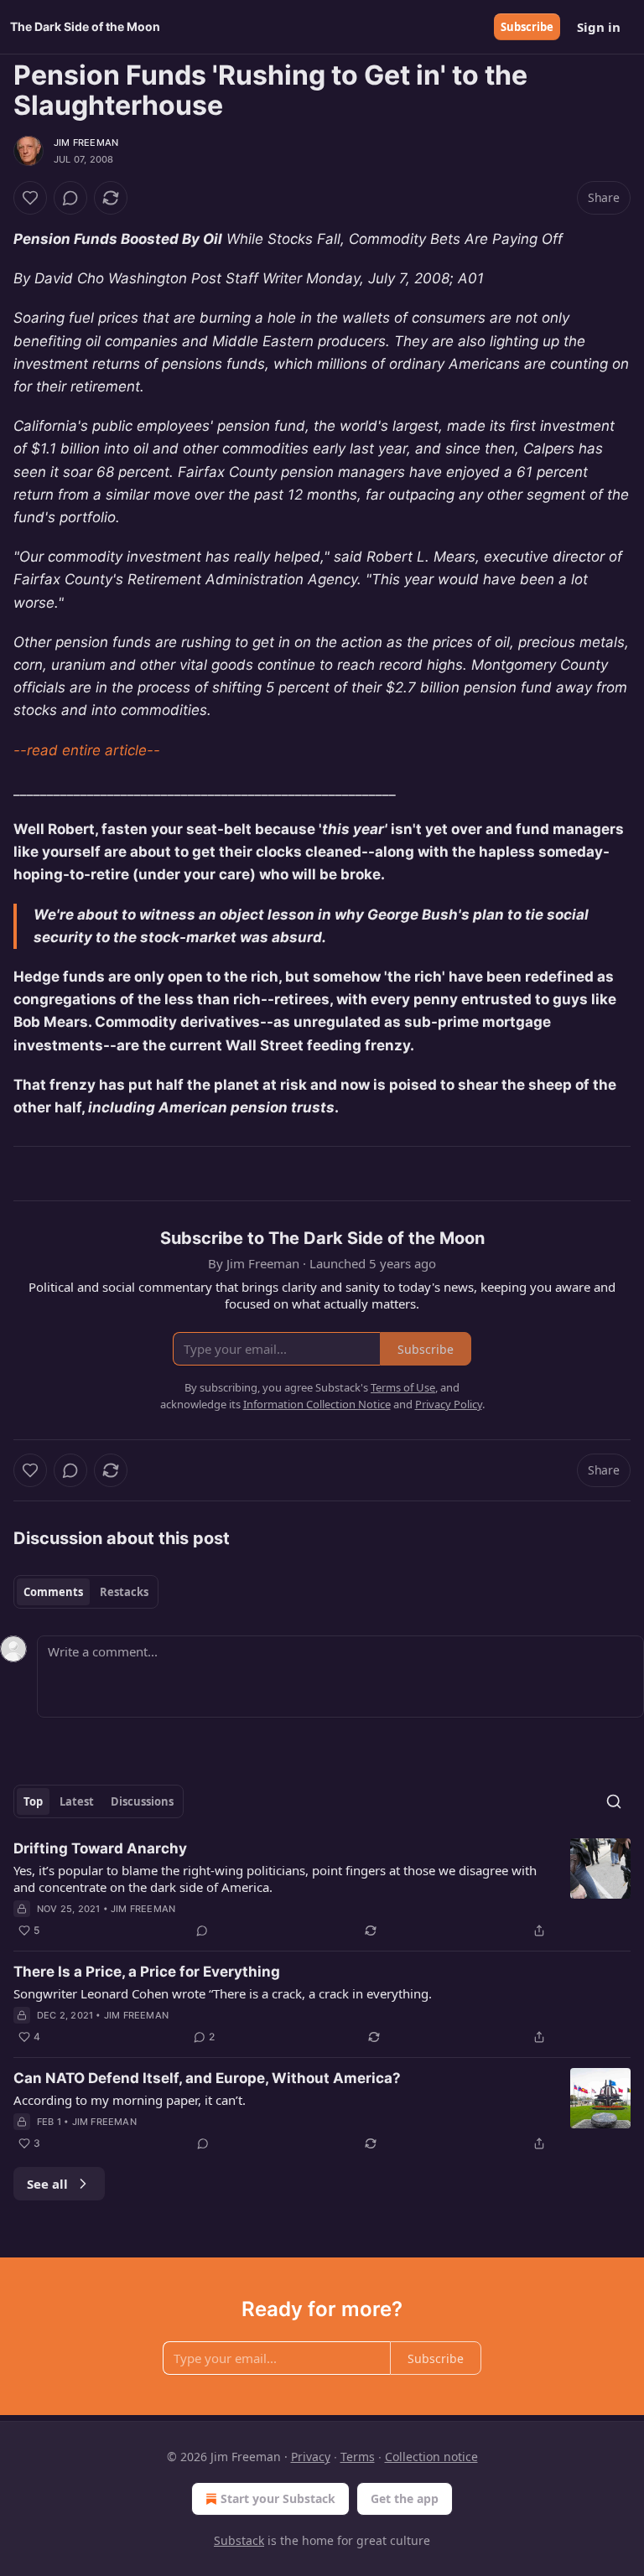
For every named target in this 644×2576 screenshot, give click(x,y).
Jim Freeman (86, 143)
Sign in (599, 27)
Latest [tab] (77, 1801)
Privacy (311, 2457)
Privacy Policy (449, 1404)
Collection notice (431, 2457)
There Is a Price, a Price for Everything (147, 1972)
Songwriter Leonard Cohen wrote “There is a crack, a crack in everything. (223, 1993)
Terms (358, 2457)
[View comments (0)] (70, 198)
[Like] (30, 198)
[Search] (614, 1801)
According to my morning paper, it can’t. (130, 2100)
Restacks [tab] (124, 1592)
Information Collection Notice (317, 1404)
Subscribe (527, 27)
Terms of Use (403, 1387)
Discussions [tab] (142, 1801)
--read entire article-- (87, 750)
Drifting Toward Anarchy (100, 1848)
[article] (322, 1889)
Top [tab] (33, 1801)
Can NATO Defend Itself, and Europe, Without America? (207, 2078)
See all (47, 2184)
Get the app (405, 2498)
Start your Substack (278, 2498)
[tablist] (86, 1592)
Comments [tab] (53, 1592)
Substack (239, 2540)
